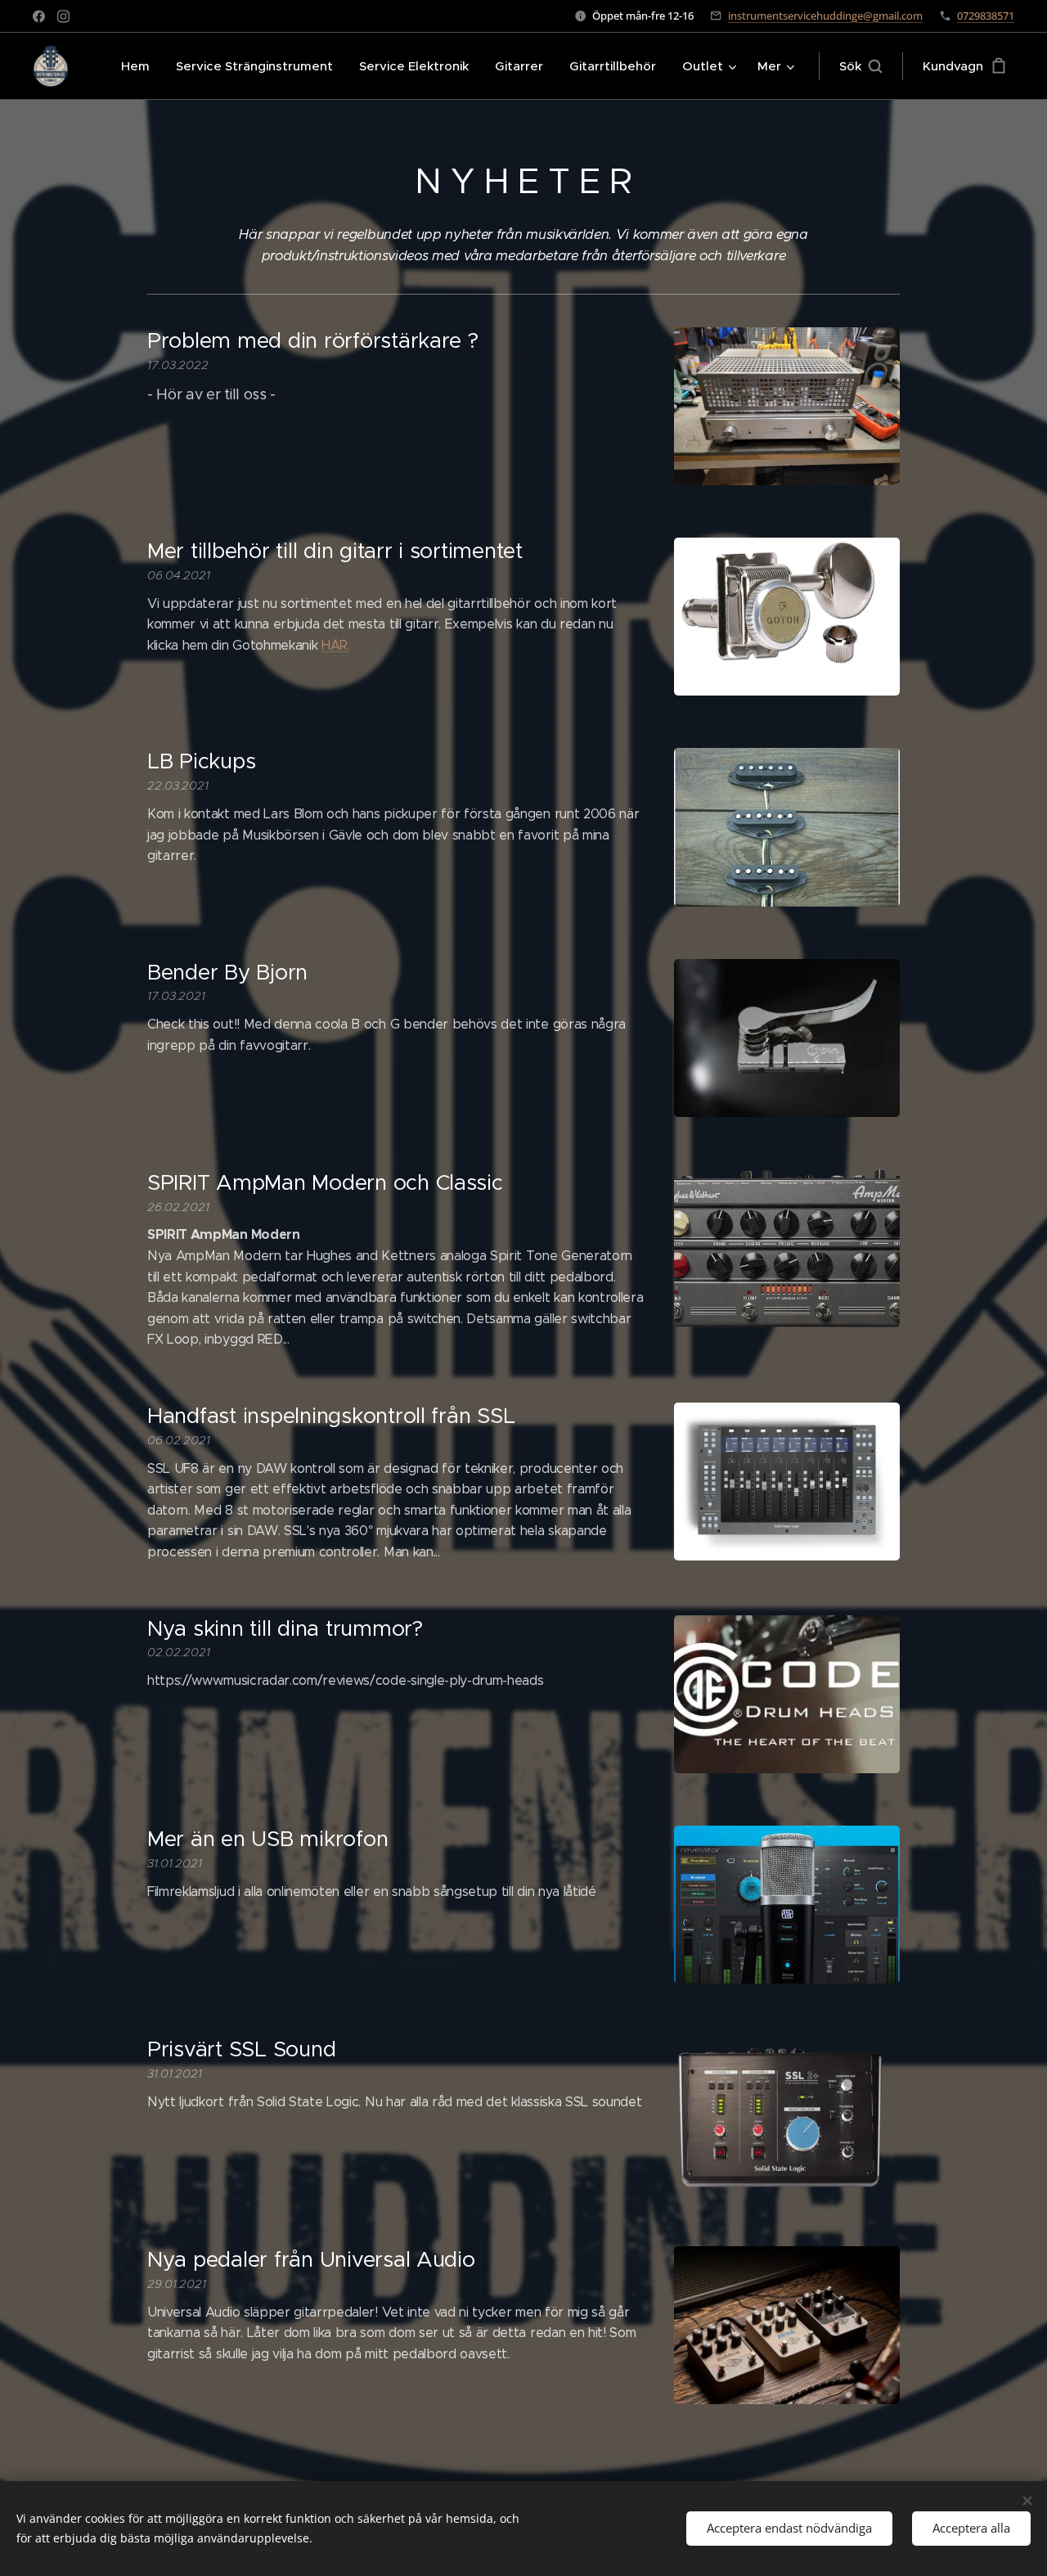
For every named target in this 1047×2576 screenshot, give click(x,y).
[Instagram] (63, 16)
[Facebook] (39, 16)
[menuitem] (140, 66)
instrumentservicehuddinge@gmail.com (825, 16)
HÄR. (336, 645)
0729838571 (986, 16)
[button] (861, 66)
